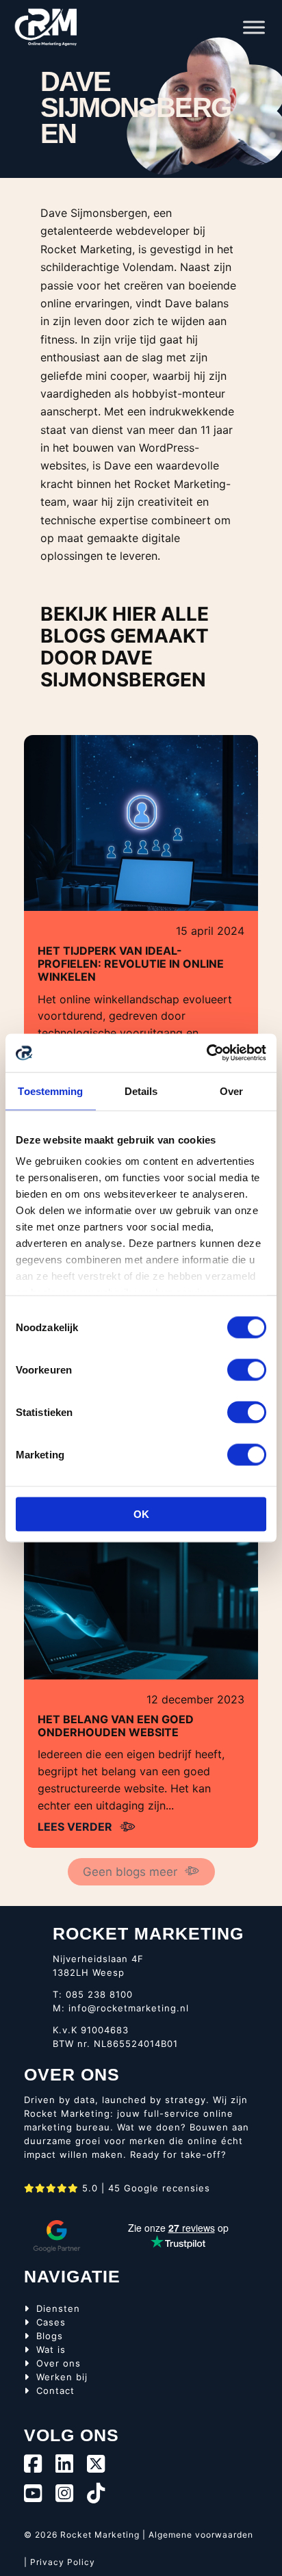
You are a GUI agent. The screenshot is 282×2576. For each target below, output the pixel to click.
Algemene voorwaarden (201, 2535)
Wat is (51, 2349)
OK (141, 1514)
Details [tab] (141, 1091)
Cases (51, 2322)
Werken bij (62, 2377)
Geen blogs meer (130, 1872)
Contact (55, 2391)
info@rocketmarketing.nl (129, 2008)
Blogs (50, 2336)
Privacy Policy (63, 2562)
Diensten (58, 2308)
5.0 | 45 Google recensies (144, 2188)
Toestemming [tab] (50, 1091)
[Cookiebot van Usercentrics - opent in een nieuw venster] (206, 1053)
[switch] (247, 1369)
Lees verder (75, 1827)
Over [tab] (231, 1091)
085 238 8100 (99, 1994)
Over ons (59, 2363)
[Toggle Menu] (254, 27)
